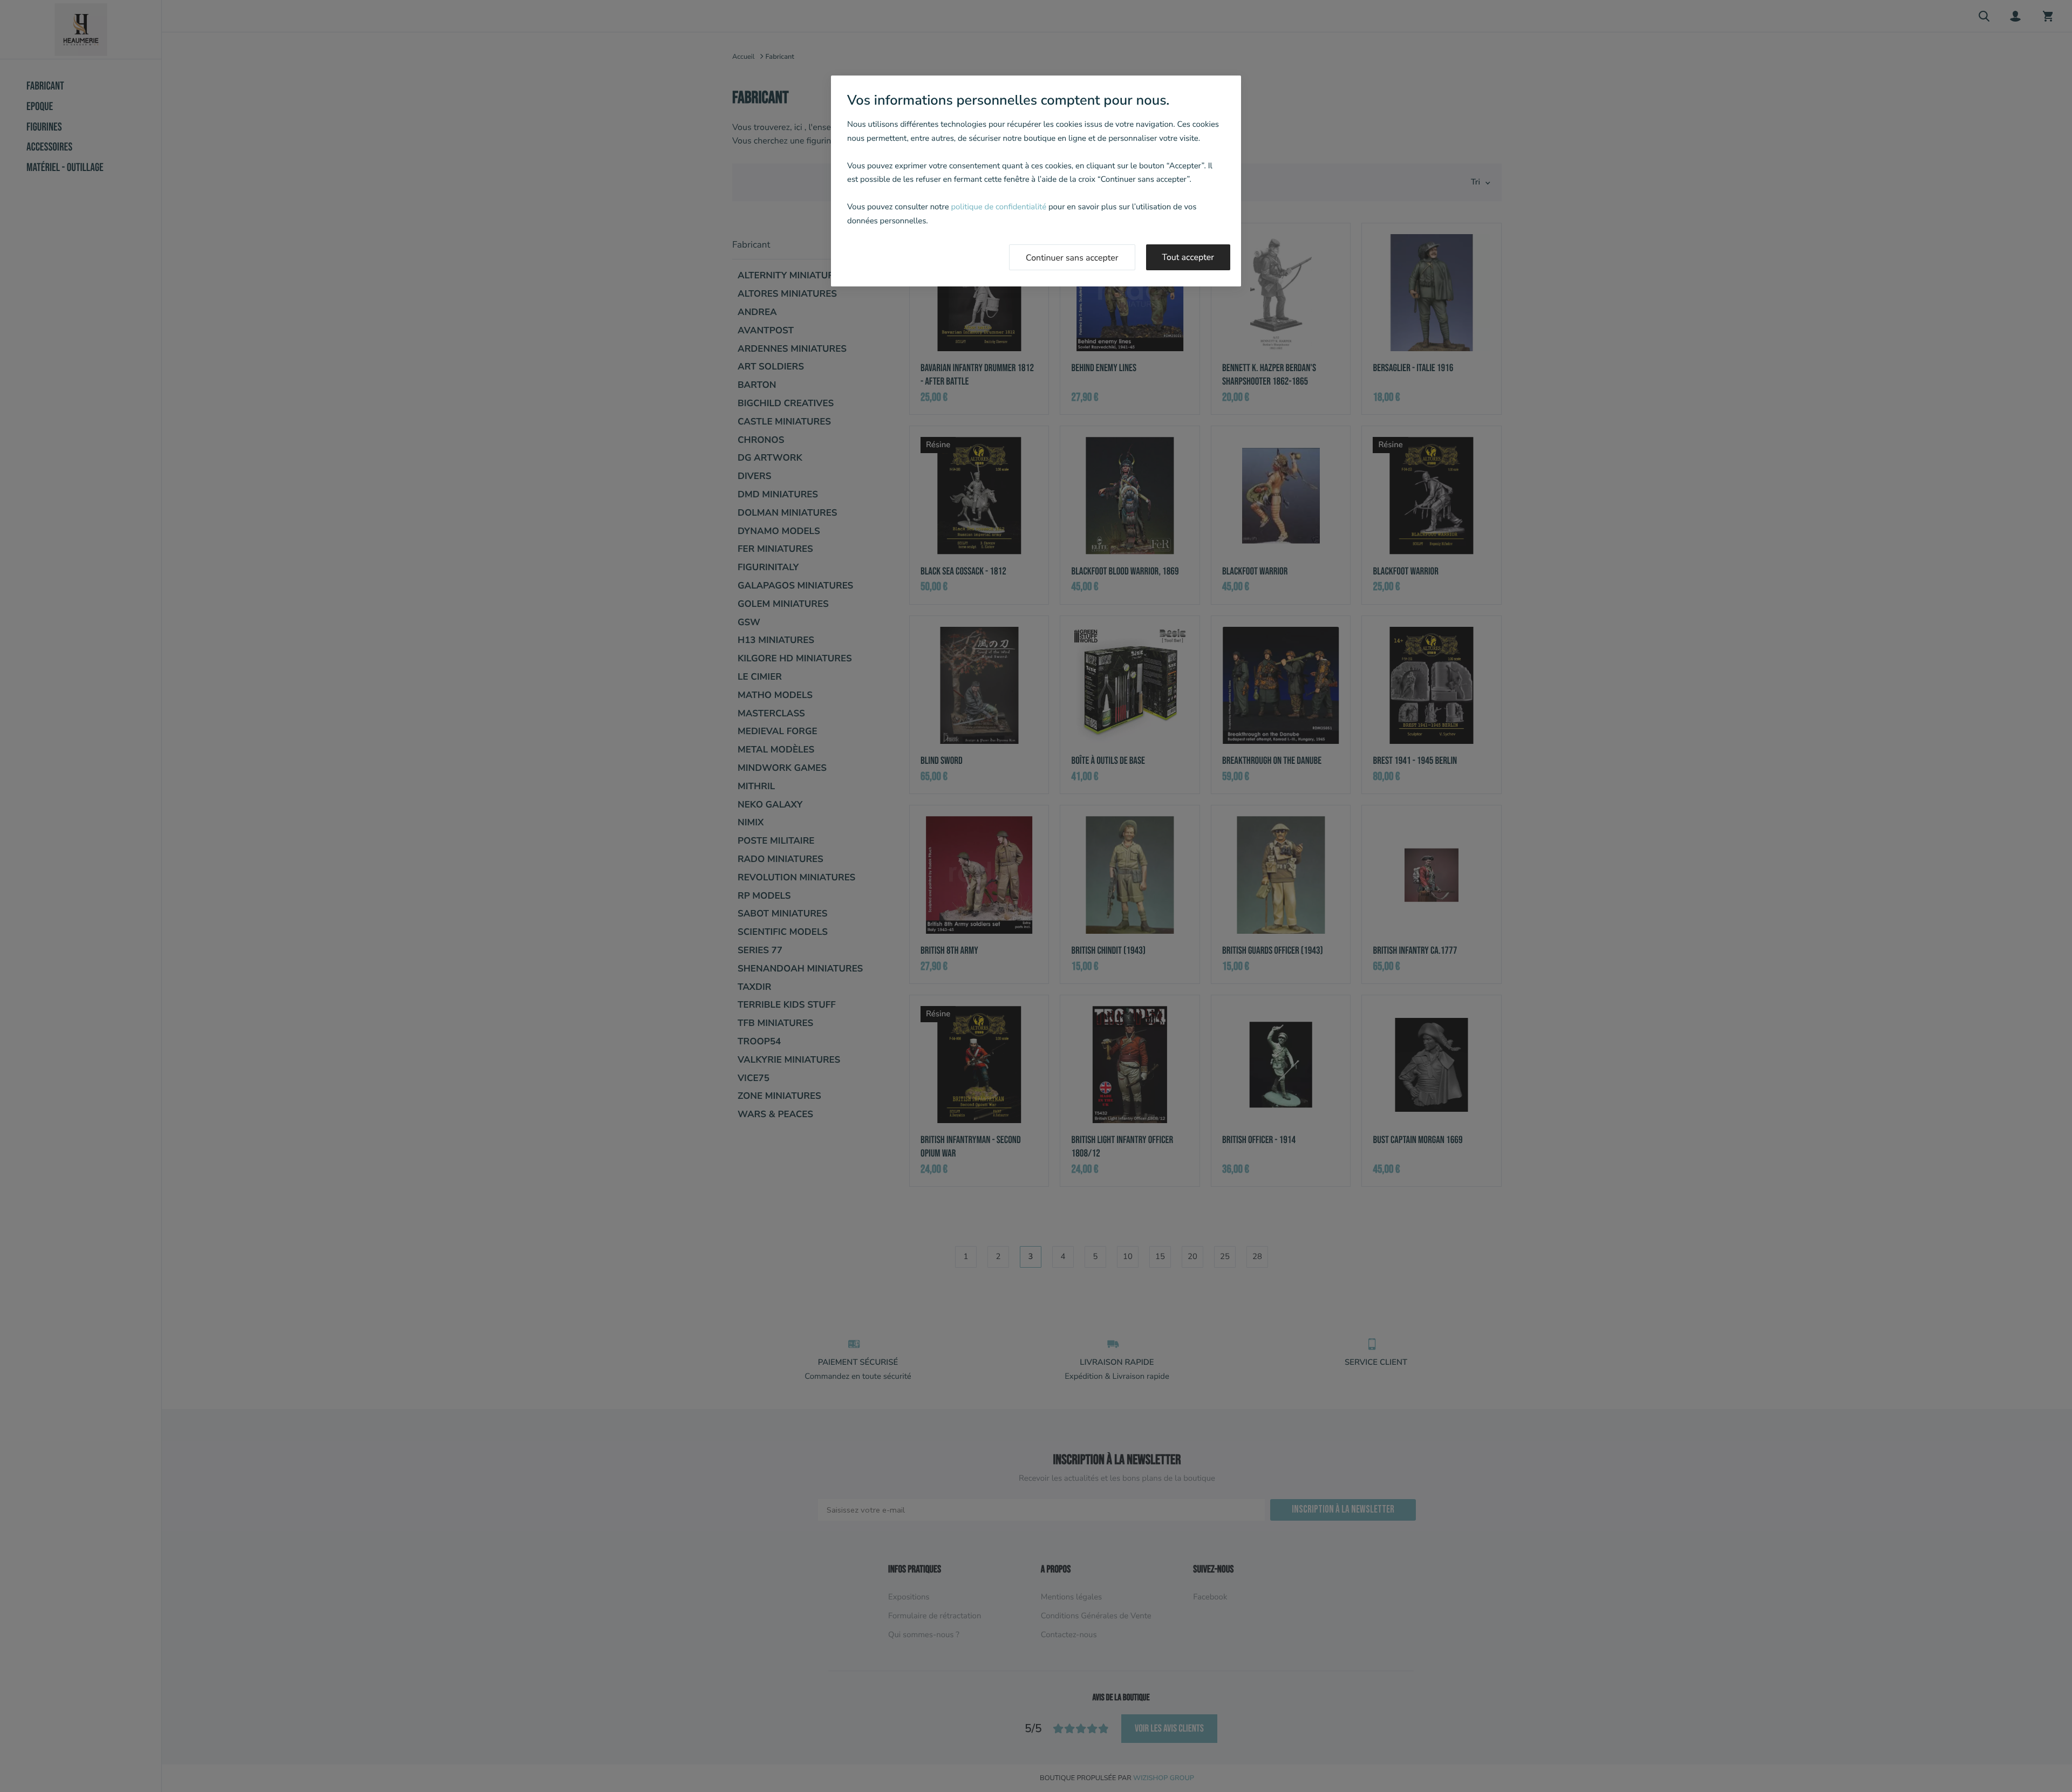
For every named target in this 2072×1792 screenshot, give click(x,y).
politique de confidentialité (998, 207)
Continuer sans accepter (1072, 258)
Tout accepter (1188, 257)
